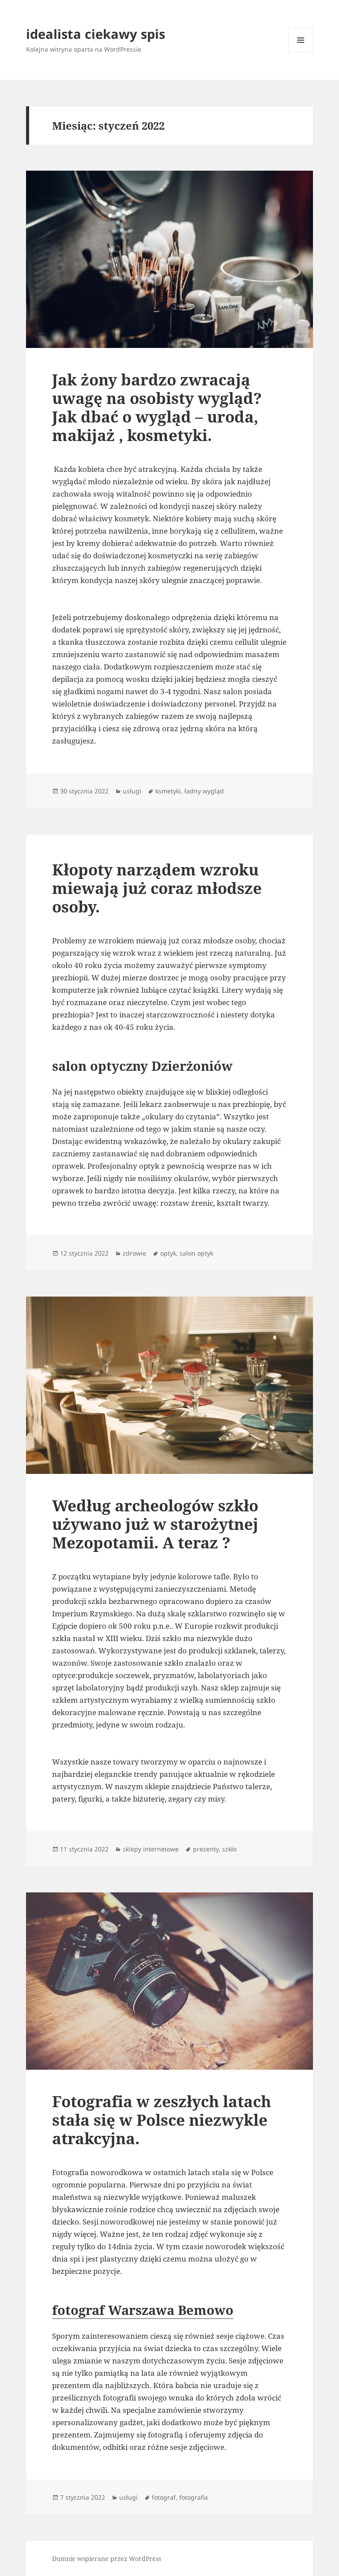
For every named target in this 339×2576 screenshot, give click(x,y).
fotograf (164, 2497)
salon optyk (196, 1253)
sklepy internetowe (151, 1849)
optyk (168, 1253)
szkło (229, 1849)
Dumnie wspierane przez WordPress (107, 2559)
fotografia (194, 2497)
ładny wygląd (204, 791)
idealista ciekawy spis (96, 34)
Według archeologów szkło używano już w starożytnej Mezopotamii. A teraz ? (155, 1524)
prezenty (206, 1849)
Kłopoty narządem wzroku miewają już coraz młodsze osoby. (157, 888)
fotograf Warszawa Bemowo (143, 2310)
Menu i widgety (301, 52)
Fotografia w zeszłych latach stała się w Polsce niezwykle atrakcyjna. (162, 2120)
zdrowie (134, 1253)
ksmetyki (168, 791)
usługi (132, 791)
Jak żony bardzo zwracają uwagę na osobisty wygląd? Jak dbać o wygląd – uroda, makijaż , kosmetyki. (157, 407)
